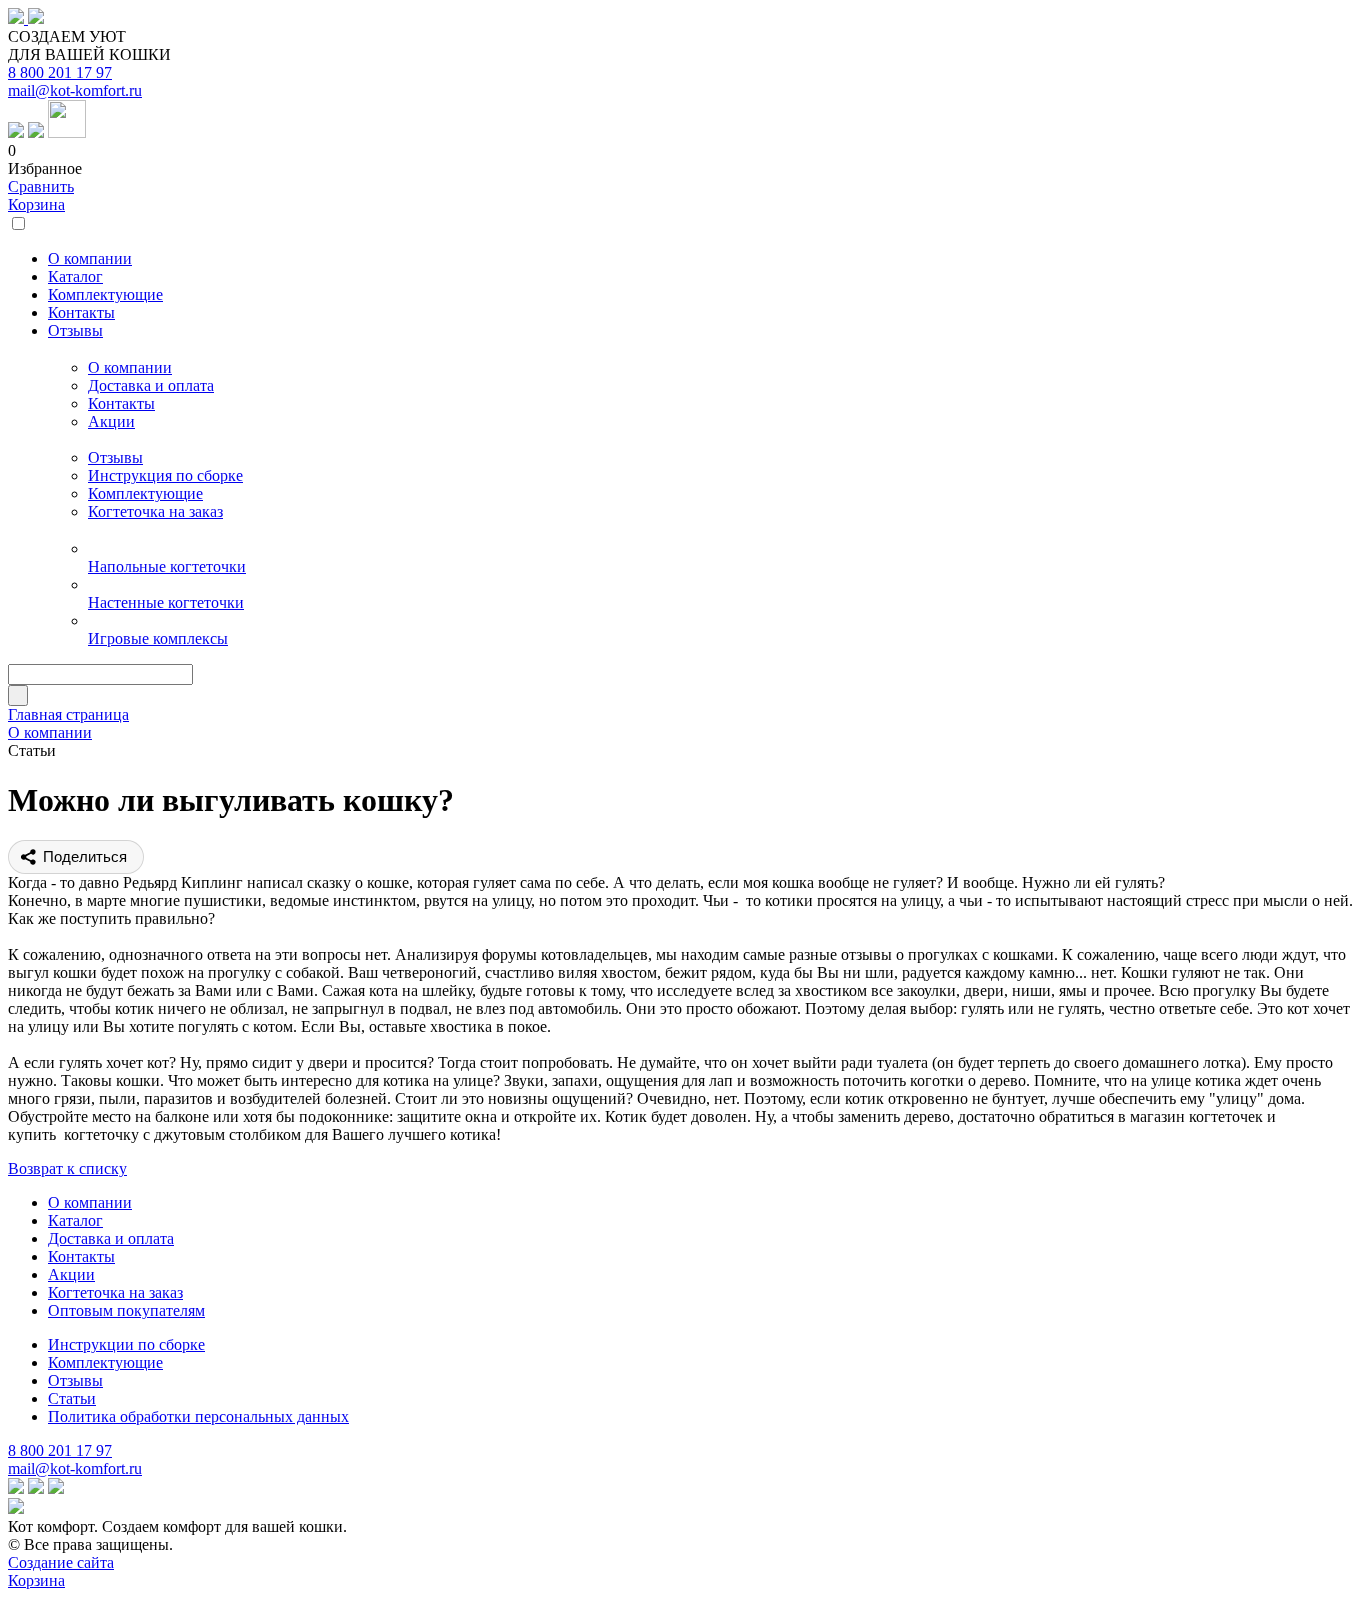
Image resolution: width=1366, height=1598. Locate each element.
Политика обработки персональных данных (198, 1416)
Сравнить (41, 186)
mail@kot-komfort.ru (75, 90)
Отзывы (115, 457)
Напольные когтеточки (167, 566)
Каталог (75, 1220)
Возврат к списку (67, 1168)
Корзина (36, 204)
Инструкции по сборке (126, 1344)
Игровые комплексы (158, 638)
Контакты (121, 403)
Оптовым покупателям (126, 1310)
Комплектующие (145, 493)
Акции (111, 421)
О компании (130, 367)
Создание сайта (61, 1562)
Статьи (72, 1398)
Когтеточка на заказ (155, 511)
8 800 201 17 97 (60, 72)
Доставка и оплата (151, 385)
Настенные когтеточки (166, 602)
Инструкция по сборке (165, 475)
